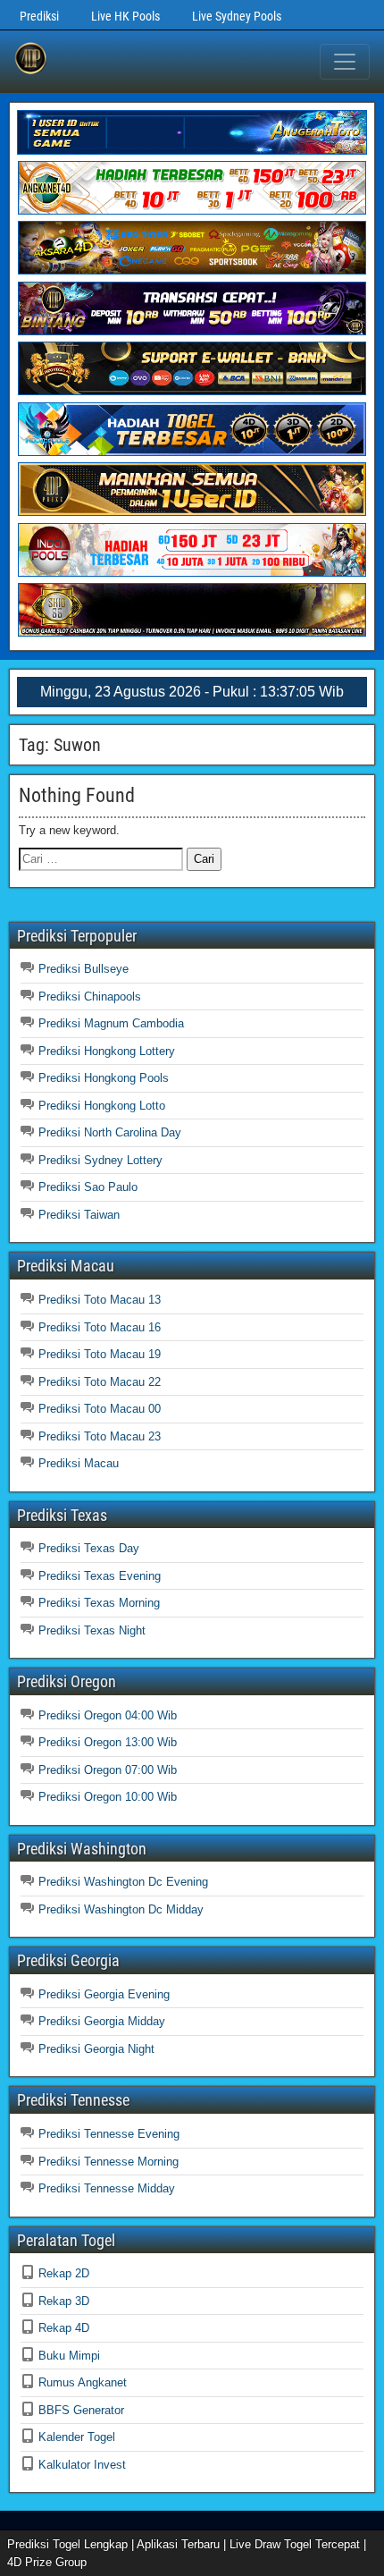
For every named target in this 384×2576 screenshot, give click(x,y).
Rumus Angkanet (83, 2382)
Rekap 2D (64, 2273)
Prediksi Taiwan (79, 1215)
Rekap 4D (64, 2328)
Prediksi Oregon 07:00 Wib (108, 1770)
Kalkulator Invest (82, 2465)
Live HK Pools (125, 16)
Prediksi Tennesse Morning (109, 2162)
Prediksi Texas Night (92, 1630)
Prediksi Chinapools (90, 997)
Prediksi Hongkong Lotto (102, 1106)
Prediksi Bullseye (83, 969)
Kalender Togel (77, 2437)
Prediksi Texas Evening (100, 1576)
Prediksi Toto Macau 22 (100, 1382)
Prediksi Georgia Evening (104, 1994)
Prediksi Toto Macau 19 (100, 1354)
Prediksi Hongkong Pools (104, 1078)
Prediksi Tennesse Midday (107, 2188)
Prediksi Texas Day (89, 1548)
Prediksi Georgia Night (96, 2049)
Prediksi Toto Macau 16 (100, 1327)
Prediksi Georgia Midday (102, 2021)
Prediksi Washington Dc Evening (123, 1882)
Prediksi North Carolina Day (110, 1132)
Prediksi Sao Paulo (88, 1187)
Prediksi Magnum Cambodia (111, 1023)
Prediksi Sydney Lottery (100, 1160)
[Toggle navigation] (345, 62)
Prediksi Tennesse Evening (109, 2134)
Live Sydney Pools (237, 16)
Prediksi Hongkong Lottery (107, 1051)
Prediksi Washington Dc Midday (121, 1909)
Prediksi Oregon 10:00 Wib (108, 1797)
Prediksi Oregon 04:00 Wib (108, 1715)
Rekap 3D (64, 2301)
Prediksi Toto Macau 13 (100, 1300)
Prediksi (39, 16)
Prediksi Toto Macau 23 (100, 1436)
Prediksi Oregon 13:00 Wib (108, 1742)
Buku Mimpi (69, 2356)
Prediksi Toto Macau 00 (100, 1409)
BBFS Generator (81, 2410)
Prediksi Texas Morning (99, 1603)
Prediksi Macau (79, 1463)
